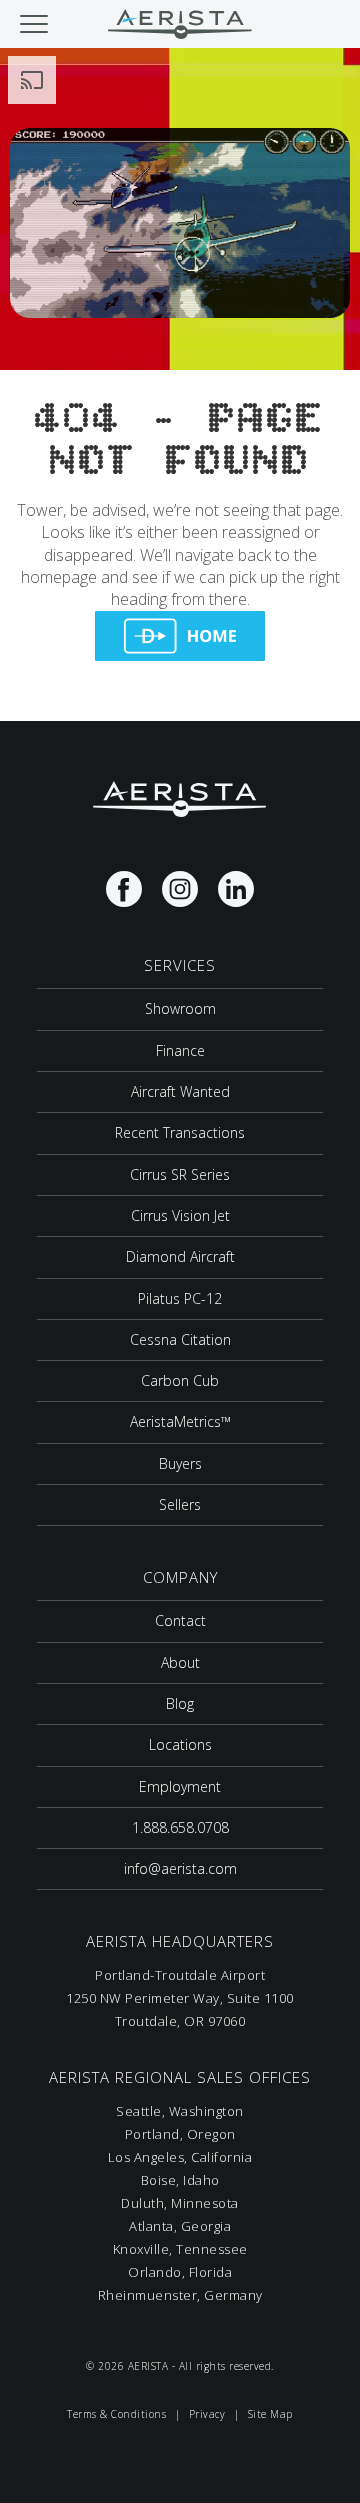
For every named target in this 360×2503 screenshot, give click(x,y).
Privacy (207, 2414)
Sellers (180, 1504)
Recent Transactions (180, 1132)
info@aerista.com (180, 1868)
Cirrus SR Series (180, 1174)
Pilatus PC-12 (180, 1298)
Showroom (180, 1008)
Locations (180, 1744)
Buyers (180, 1463)
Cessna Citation (180, 1339)
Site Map (270, 2414)
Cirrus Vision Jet (180, 1215)
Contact (180, 1620)
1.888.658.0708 (180, 1827)
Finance (180, 1050)
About (180, 1662)
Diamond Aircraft (180, 1256)
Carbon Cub (180, 1380)
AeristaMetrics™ (180, 1421)
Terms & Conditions (116, 2414)
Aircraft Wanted (180, 1091)
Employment (180, 1786)
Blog (180, 1703)
